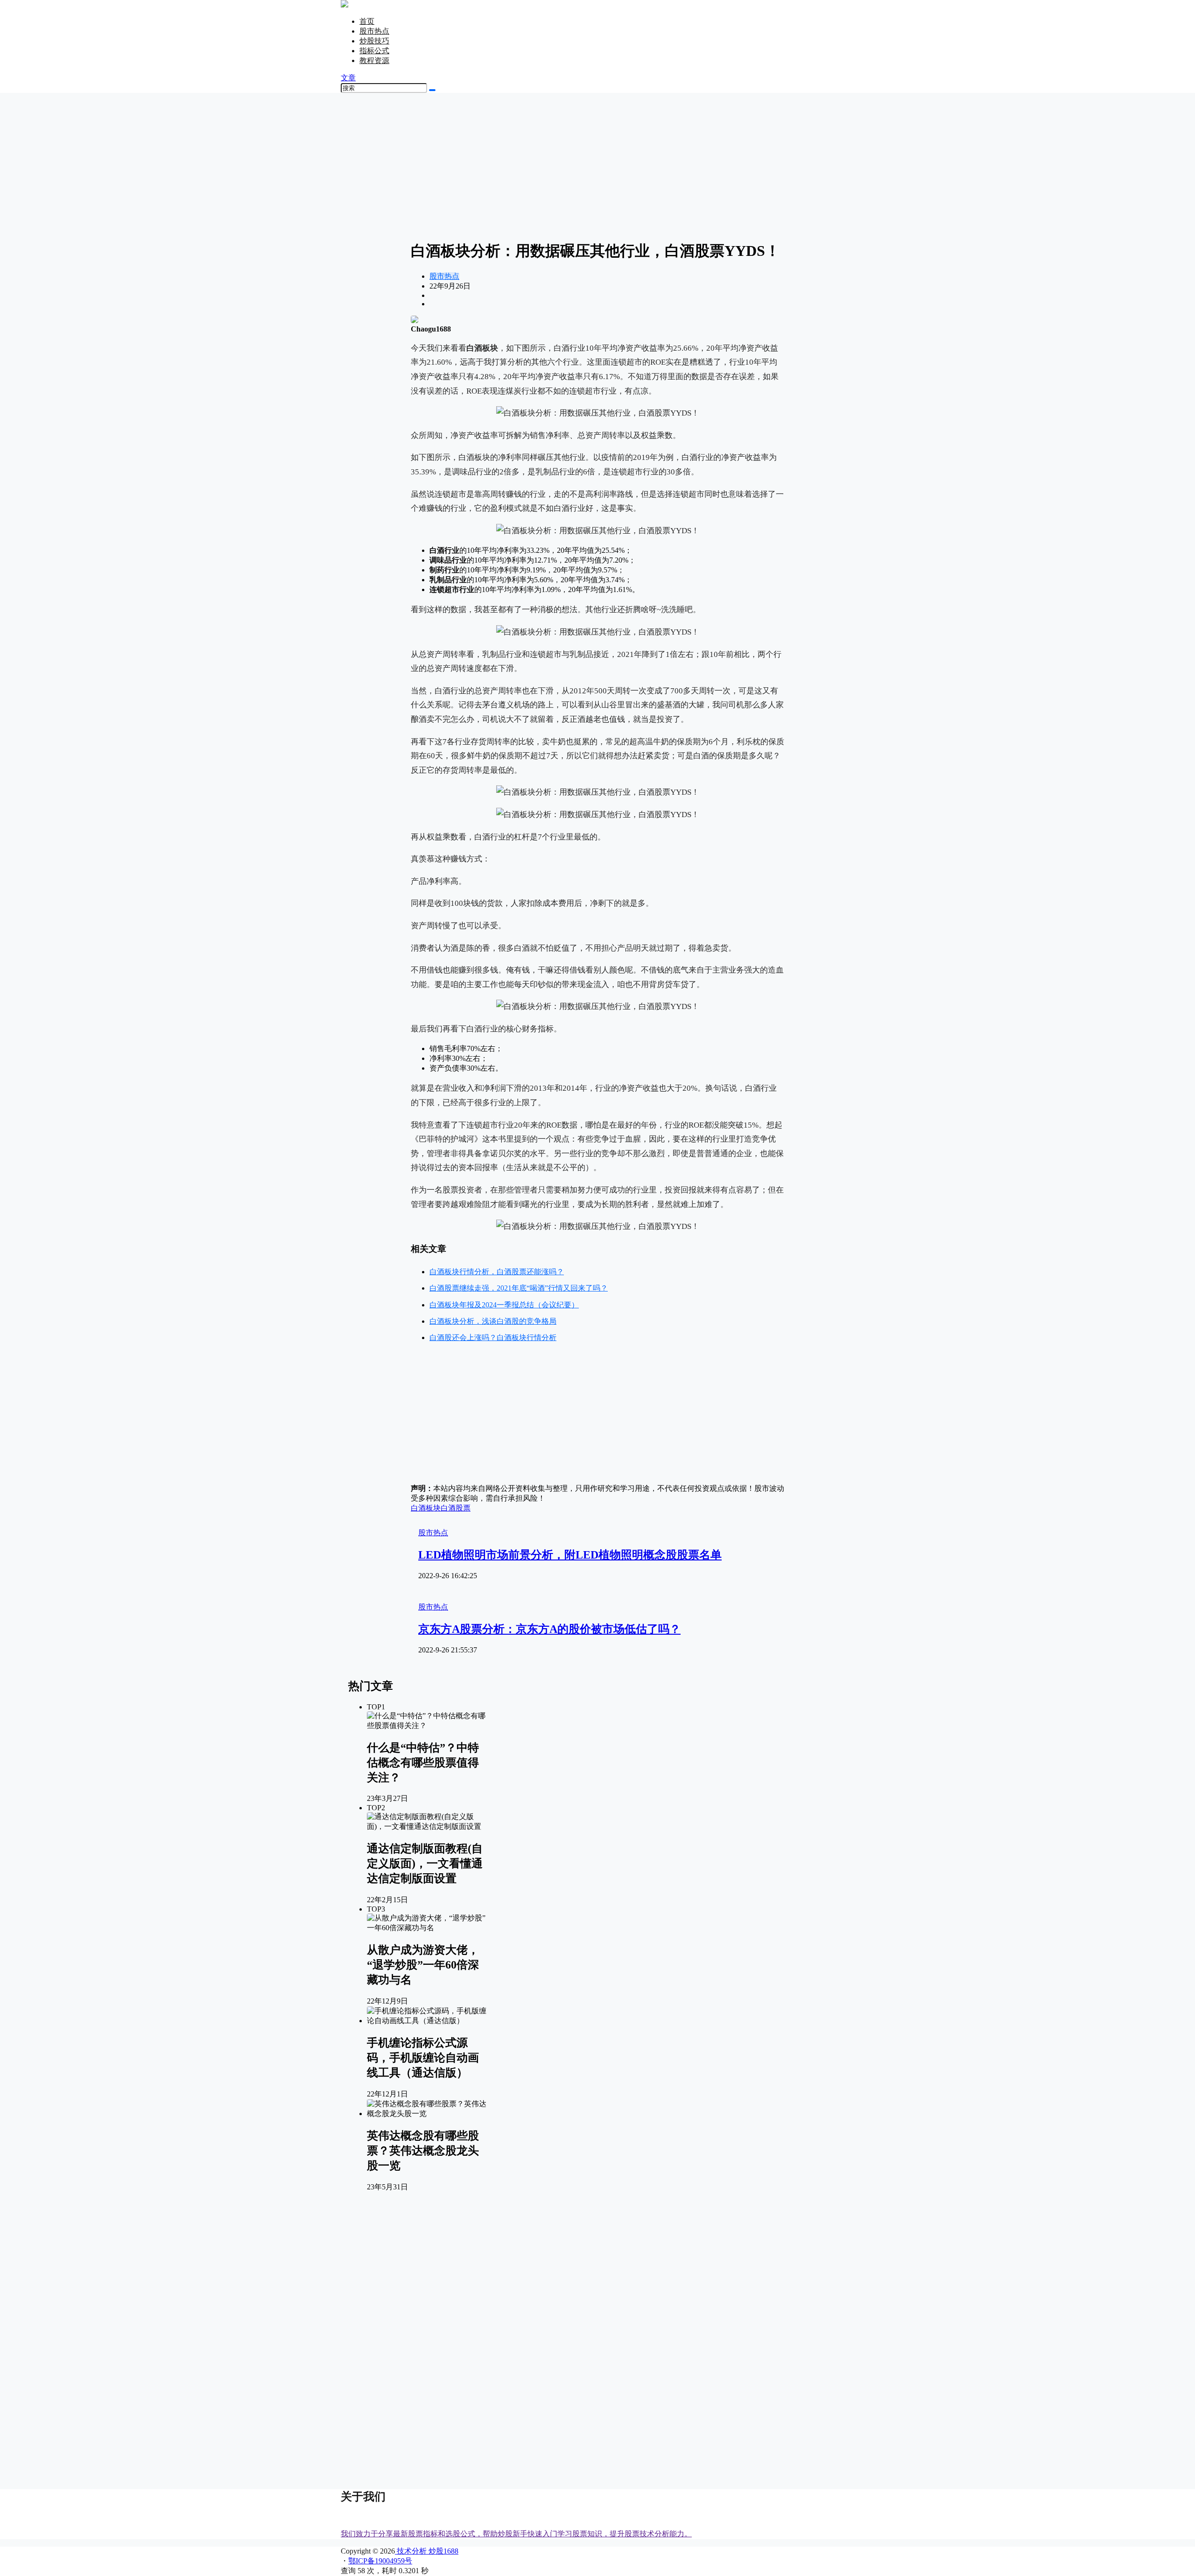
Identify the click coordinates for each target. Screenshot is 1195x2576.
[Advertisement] (597, 166)
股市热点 (374, 31)
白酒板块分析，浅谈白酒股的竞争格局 (493, 1321)
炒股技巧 (374, 41)
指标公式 (374, 51)
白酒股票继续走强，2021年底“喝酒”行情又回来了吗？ (519, 1288)
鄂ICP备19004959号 (380, 2561)
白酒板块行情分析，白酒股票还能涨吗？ (497, 1272)
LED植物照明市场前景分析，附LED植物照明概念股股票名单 (570, 1555)
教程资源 (374, 60)
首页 (367, 21)
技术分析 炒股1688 (427, 2551)
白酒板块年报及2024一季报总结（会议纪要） (504, 1305)
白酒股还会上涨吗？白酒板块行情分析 (493, 1337)
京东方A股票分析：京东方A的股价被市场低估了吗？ (549, 1629)
